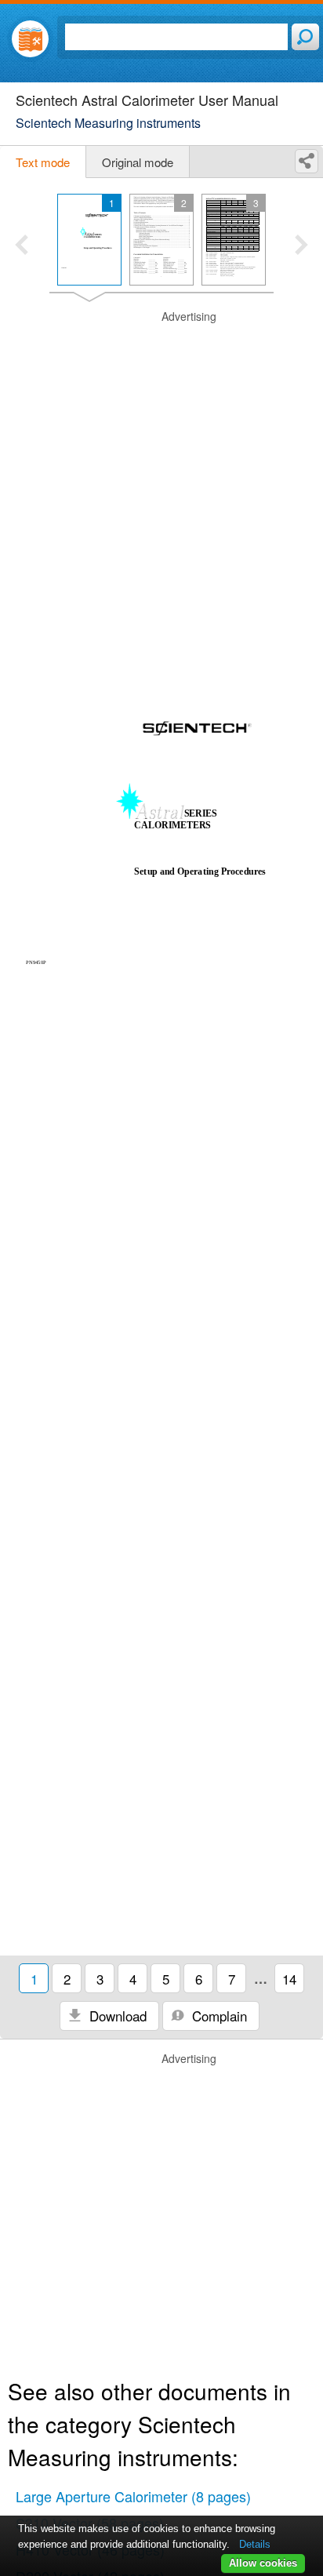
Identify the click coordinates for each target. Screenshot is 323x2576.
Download (116, 2016)
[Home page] (30, 39)
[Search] (305, 37)
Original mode (138, 162)
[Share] (307, 161)
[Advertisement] (161, 471)
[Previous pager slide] (22, 246)
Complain (218, 2016)
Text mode (43, 162)
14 (289, 1979)
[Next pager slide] (301, 246)
